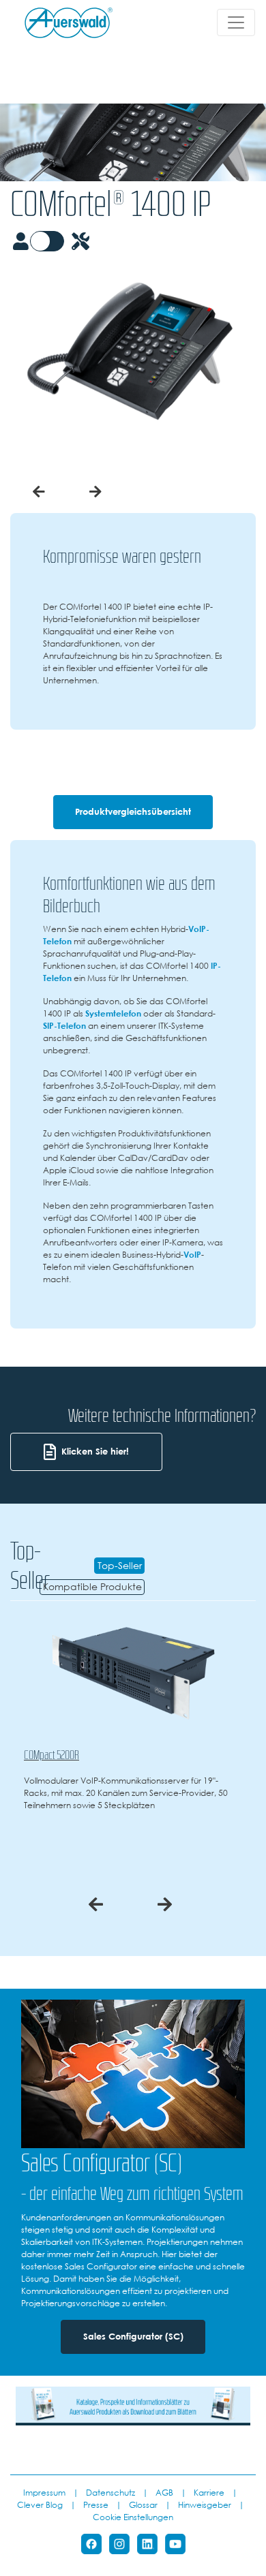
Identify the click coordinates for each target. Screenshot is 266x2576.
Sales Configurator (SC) (133, 2337)
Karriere (209, 2492)
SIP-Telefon (64, 1025)
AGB (164, 2492)
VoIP (192, 1254)
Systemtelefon (113, 1013)
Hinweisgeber (205, 2504)
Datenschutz (110, 2492)
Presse (96, 2504)
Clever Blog (40, 2504)
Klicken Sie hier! (95, 1452)
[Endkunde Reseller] (54, 241)
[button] (39, 492)
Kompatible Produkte (92, 1587)
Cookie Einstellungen (133, 2517)
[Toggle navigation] (236, 22)
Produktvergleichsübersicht (133, 812)
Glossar (143, 2504)
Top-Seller (120, 1566)
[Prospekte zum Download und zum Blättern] (133, 2405)
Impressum (44, 2492)
